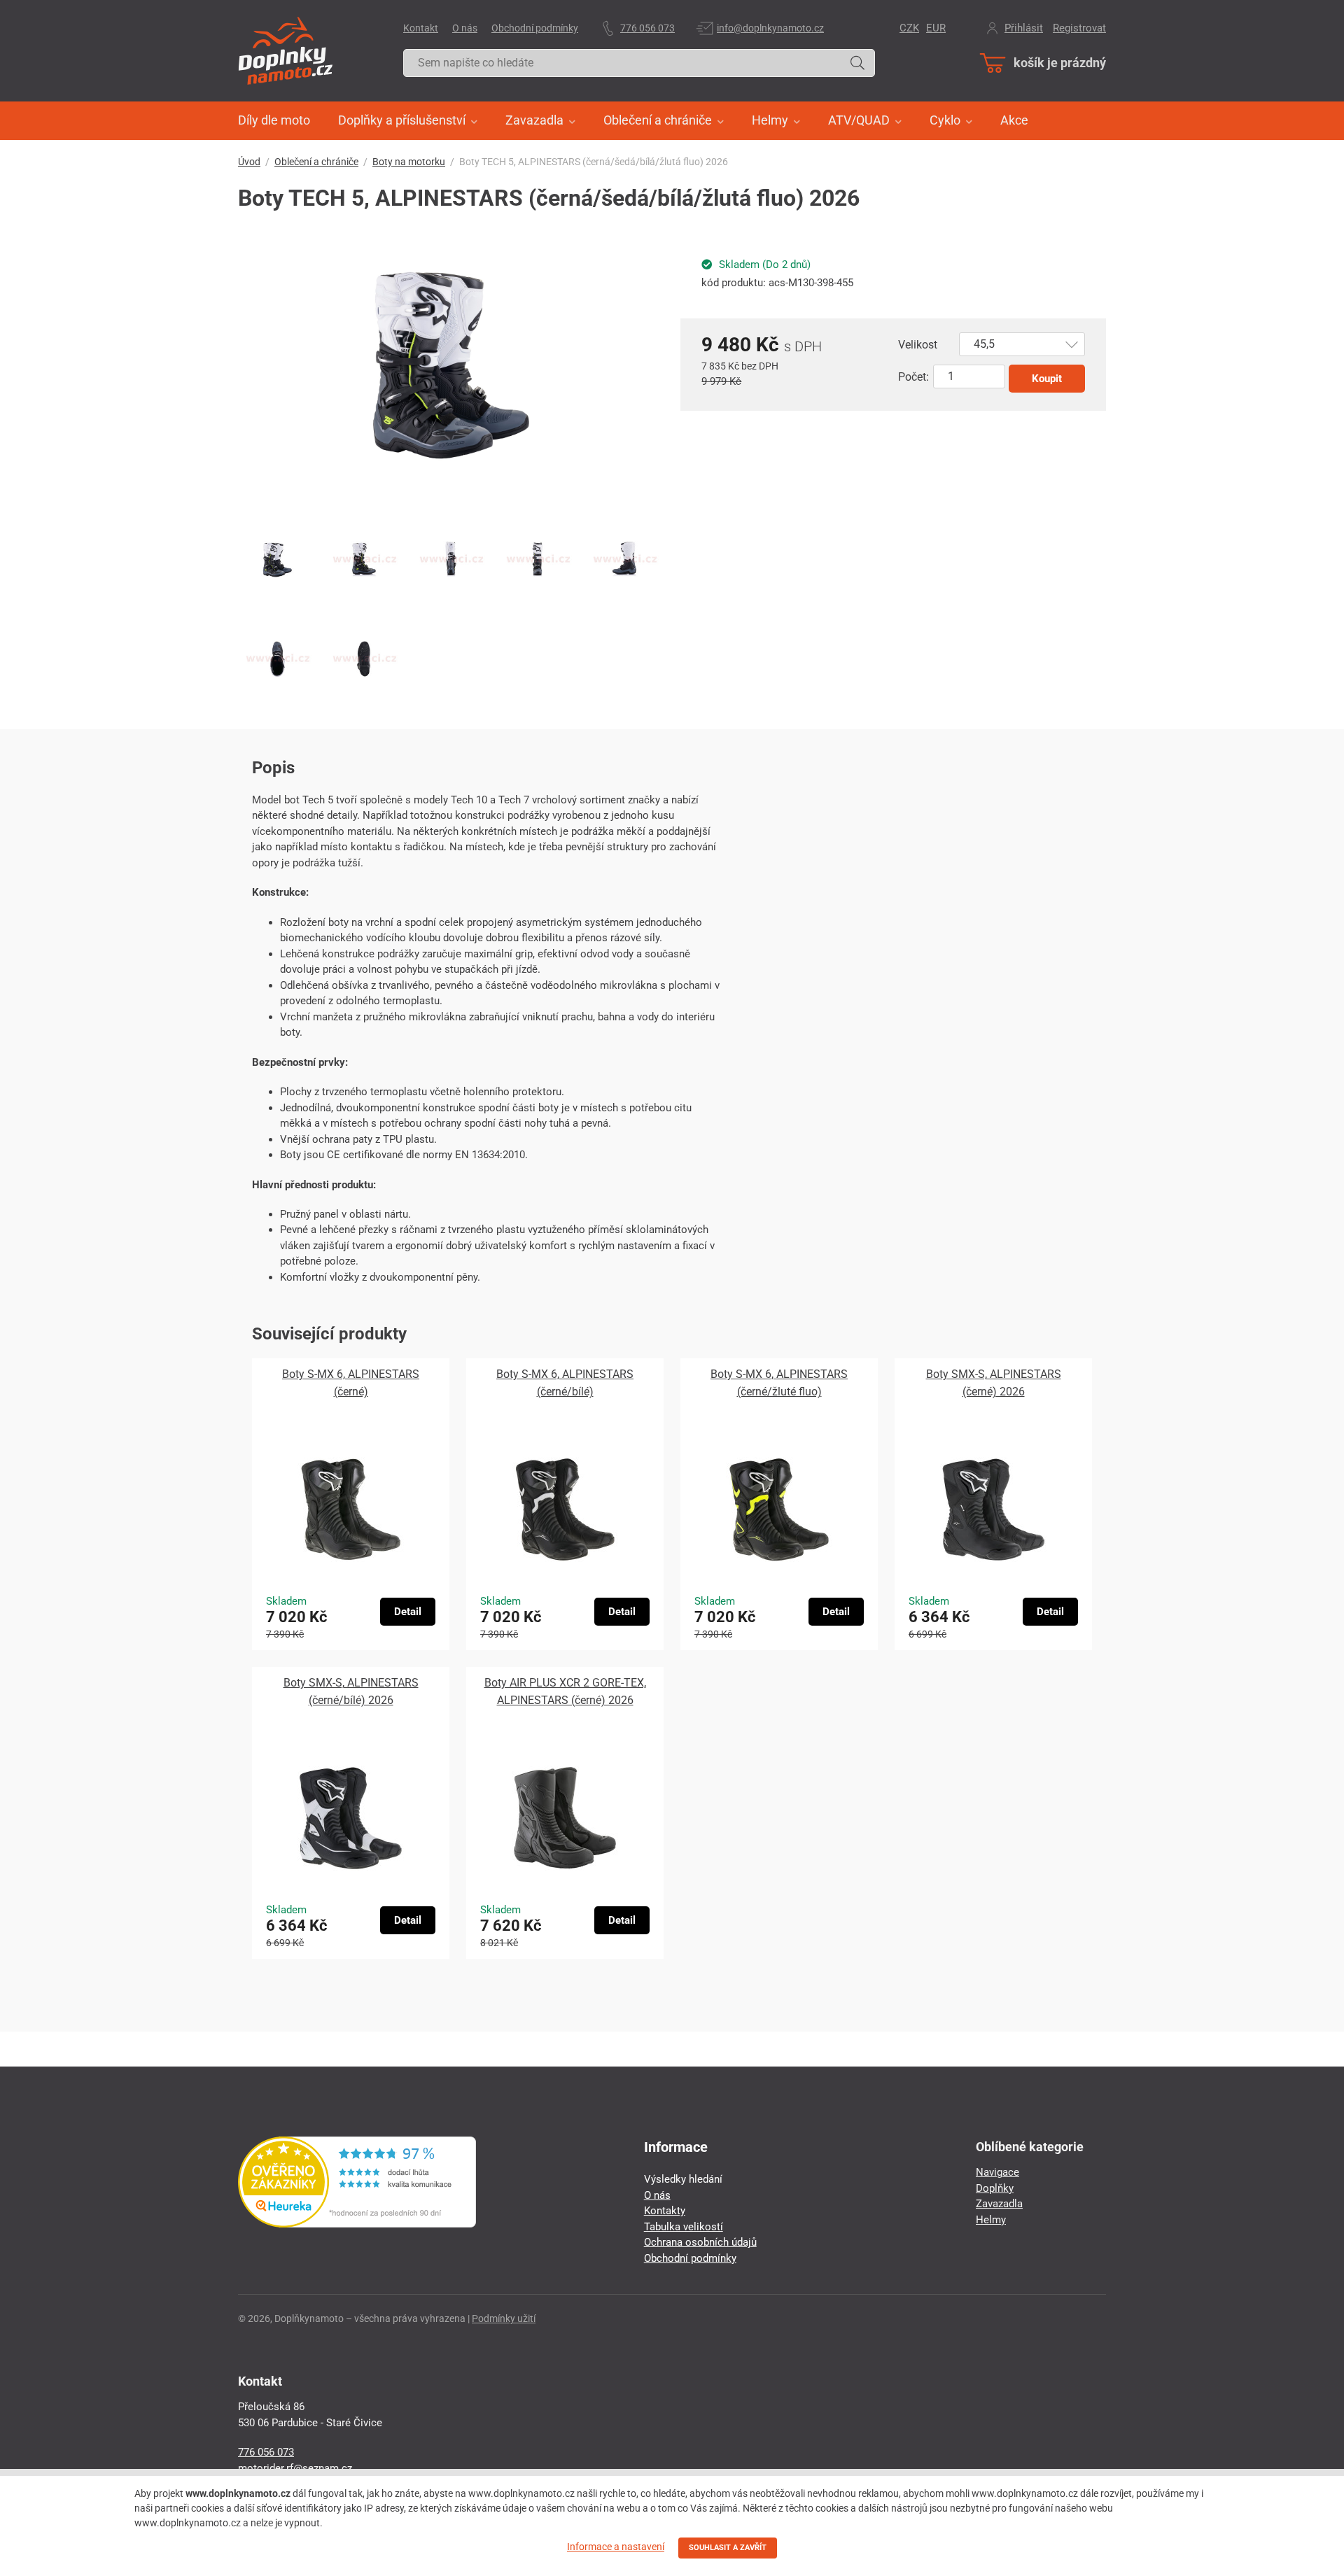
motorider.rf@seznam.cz (295, 2468)
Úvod (249, 162)
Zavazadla (999, 2204)
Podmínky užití (504, 2318)
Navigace (997, 2172)
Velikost (918, 345)
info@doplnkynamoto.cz (770, 28)
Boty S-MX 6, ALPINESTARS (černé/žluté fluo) (779, 1383)
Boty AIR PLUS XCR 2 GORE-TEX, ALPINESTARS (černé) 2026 (565, 1691)
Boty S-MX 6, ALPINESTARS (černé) (351, 1383)
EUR (936, 28)
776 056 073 (647, 28)
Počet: (913, 377)
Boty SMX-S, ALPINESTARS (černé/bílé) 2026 (351, 1691)
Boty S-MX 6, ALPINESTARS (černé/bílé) (565, 1383)
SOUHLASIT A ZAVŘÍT (728, 2548)
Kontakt (421, 28)
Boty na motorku (409, 162)
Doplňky (995, 2188)
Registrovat (1079, 28)
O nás (465, 28)
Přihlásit (1024, 28)
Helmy (991, 2220)
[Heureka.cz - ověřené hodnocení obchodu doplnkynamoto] (357, 2224)
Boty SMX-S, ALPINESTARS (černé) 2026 (994, 1383)
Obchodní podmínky (535, 28)
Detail (408, 1612)
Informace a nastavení (616, 2547)
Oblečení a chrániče (316, 162)
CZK (909, 28)
